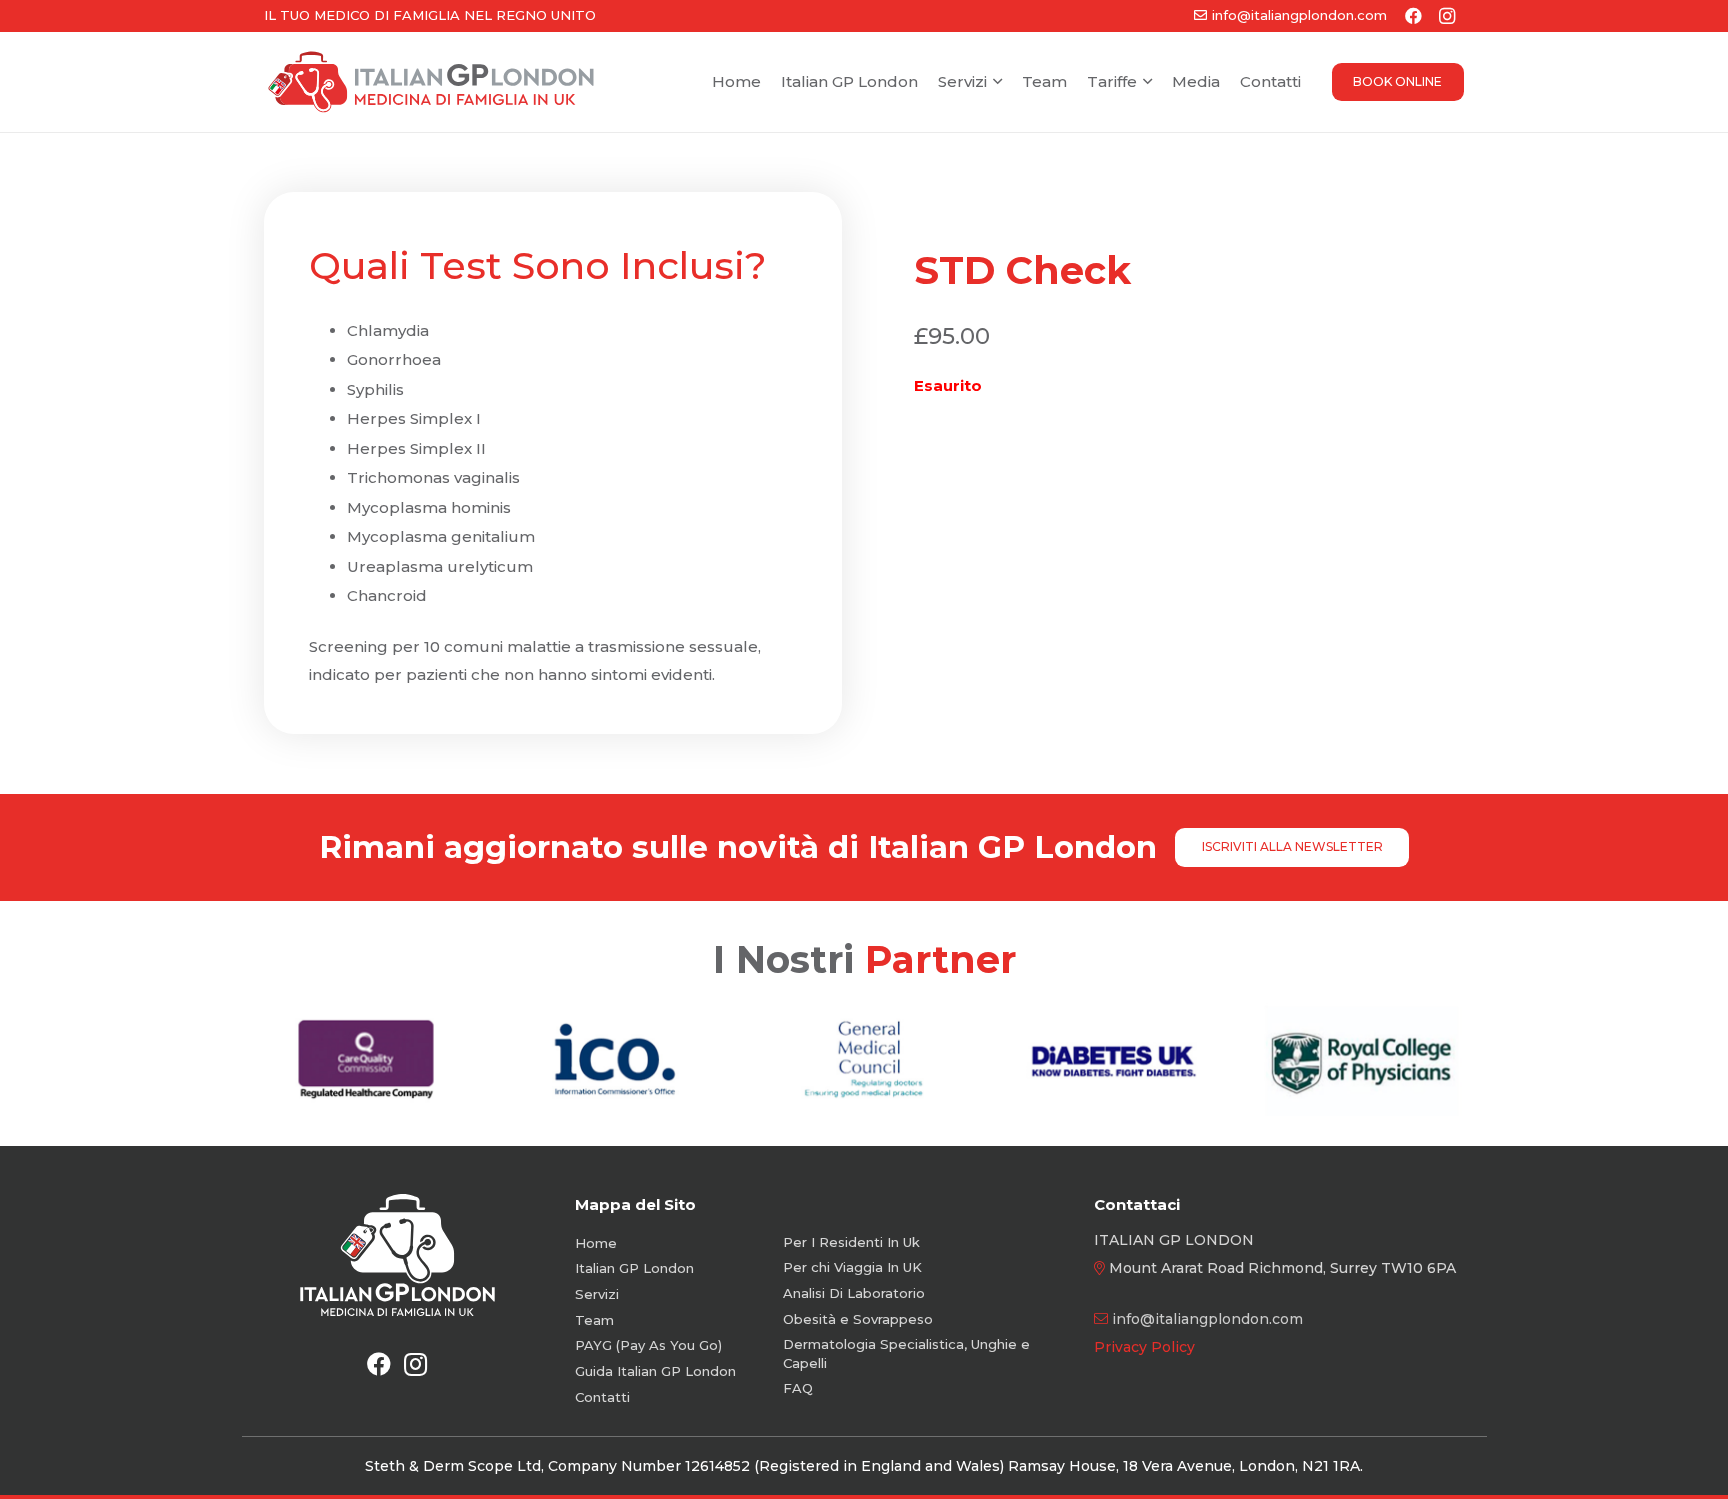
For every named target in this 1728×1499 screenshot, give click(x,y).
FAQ (798, 1388)
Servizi (597, 1294)
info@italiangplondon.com (1207, 1319)
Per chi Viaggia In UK (852, 1267)
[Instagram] (415, 1364)
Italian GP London (634, 1268)
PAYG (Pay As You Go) (648, 1345)
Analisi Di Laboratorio (854, 1293)
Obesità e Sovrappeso (858, 1319)
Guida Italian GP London (655, 1371)
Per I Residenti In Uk (851, 1242)
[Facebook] (379, 1364)
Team (594, 1320)
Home (596, 1243)
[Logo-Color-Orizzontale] (431, 82)
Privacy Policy (1144, 1347)
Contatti (602, 1397)
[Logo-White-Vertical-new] (397, 1255)
